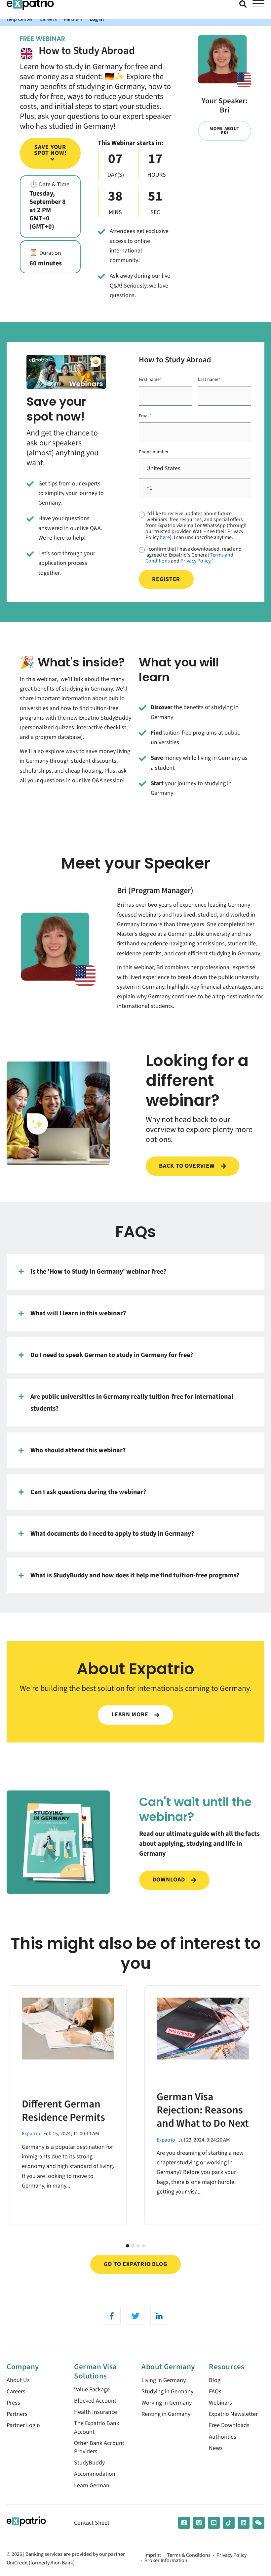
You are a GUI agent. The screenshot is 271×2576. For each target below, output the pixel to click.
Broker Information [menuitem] (166, 2561)
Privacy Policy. (196, 561)
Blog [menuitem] (215, 2380)
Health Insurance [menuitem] (96, 2412)
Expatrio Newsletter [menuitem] (233, 2414)
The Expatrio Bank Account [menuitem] (97, 2427)
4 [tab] (143, 2246)
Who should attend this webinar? (78, 1450)
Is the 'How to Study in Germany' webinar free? (98, 1271)
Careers (48, 19)
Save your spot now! (50, 150)
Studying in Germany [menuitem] (167, 2392)
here (165, 537)
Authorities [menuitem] (223, 2437)
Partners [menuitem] (17, 2414)
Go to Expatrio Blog (135, 2264)
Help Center (20, 19)
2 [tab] (133, 2246)
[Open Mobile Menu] (258, 4)
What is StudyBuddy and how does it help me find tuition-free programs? (135, 1575)
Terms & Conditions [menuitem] (189, 2555)
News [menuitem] (216, 2448)
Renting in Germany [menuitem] (166, 2414)
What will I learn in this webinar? (78, 1313)
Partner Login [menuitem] (23, 2425)
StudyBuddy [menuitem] (89, 2463)
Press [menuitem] (13, 2403)
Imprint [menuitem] (153, 2555)
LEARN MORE (131, 1715)
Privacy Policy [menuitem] (232, 2555)
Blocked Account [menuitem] (95, 2401)
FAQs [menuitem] (215, 2392)
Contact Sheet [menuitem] (92, 2523)
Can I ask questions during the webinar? (88, 1492)
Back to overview (188, 1166)
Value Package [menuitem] (92, 2390)
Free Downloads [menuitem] (229, 2425)
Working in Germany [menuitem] (167, 2403)
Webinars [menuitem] (220, 2403)
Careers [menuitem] (16, 2392)
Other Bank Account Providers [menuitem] (99, 2447)
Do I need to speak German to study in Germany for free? (112, 1355)
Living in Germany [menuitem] (164, 2380)
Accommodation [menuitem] (95, 2474)
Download (169, 1880)
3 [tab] (138, 2246)
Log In (97, 19)
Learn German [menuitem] (92, 2486)
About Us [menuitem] (18, 2380)
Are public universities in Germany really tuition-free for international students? (132, 1402)
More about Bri (225, 131)
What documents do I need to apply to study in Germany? (112, 1534)
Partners (73, 19)
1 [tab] (128, 2246)
